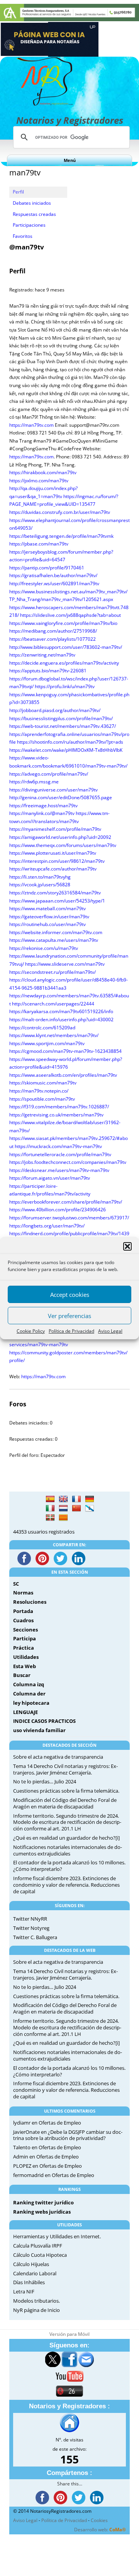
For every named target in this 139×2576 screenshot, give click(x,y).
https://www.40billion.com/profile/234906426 (58, 1210)
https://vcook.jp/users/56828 (40, 885)
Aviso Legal (110, 1331)
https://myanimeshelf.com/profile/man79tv (55, 829)
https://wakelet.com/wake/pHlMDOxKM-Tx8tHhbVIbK (66, 750)
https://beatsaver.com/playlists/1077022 (53, 639)
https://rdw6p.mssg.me (34, 782)
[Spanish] (50, 1499)
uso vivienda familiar (39, 1730)
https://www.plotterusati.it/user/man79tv (53, 853)
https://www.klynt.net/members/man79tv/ (54, 1035)
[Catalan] (63, 1518)
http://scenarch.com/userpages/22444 (53, 1004)
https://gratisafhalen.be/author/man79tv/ (53, 575)
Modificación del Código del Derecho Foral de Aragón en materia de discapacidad (65, 1803)
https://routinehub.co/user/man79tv (47, 924)
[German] (90, 1499)
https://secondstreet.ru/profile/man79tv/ (53, 972)
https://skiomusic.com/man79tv (43, 1083)
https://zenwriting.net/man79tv (42, 655)
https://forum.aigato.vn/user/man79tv (50, 1178)
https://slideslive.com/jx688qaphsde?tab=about (70, 615)
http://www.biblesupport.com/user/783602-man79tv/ (66, 647)
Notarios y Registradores (70, 120)
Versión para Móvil (69, 2334)
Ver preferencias (69, 1316)
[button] (127, 1246)
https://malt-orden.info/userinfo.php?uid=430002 (61, 1019)
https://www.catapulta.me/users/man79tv (54, 940)
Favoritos (23, 236)
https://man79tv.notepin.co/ (39, 1091)
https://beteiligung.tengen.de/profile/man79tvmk (61, 536)
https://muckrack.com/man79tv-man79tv (58, 1146)
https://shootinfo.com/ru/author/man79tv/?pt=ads (70, 742)
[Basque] (50, 1518)
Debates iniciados (32, 203)
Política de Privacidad (71, 1331)
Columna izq (29, 1684)
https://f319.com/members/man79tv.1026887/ (59, 1107)
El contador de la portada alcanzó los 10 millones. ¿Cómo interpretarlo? (69, 1866)
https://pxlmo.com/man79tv (39, 481)
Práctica (24, 1648)
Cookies (99, 2520)
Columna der (29, 1694)
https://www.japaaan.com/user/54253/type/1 (57, 901)
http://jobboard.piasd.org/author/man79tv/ (55, 710)
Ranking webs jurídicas (42, 2212)
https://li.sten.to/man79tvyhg (40, 877)
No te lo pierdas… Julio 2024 (45, 1781)
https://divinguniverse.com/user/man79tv (53, 790)
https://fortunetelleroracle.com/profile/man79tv (60, 1154)
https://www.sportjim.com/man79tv (47, 1043)
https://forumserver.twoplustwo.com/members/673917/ (69, 1218)
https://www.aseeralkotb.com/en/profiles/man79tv (63, 1075)
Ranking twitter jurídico (43, 2202)
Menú (70, 160)
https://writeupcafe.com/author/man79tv (53, 869)
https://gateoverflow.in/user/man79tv (49, 917)
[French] (76, 1499)
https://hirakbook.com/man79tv (43, 472)
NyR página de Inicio (36, 2310)
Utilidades (26, 1657)
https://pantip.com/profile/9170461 (47, 568)
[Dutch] (63, 1509)
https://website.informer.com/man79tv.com (56, 932)
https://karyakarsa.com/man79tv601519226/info (61, 1011)
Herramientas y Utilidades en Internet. (57, 2236)
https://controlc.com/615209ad (42, 1028)
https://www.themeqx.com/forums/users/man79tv (63, 845)
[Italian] (50, 1509)
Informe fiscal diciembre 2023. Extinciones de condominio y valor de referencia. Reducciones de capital (66, 1885)
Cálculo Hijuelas (31, 2264)
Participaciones (29, 225)
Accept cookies (70, 1295)
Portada (23, 1611)
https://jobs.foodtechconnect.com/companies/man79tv (68, 1162)
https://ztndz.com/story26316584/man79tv (55, 893)
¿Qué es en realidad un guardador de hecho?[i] (66, 1838)
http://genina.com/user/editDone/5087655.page (61, 797)
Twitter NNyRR (30, 1919)
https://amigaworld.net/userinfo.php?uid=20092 (60, 837)
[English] (63, 1499)
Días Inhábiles (29, 2282)
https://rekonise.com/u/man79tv (44, 948)
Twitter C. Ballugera (35, 1937)
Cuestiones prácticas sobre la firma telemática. (66, 1791)
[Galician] (90, 1509)
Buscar (22, 1675)
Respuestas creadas (34, 214)
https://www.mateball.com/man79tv (47, 908)
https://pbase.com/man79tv (39, 544)
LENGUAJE (25, 1712)
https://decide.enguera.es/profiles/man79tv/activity (64, 663)
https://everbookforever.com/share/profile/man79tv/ (66, 1202)
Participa (25, 1638)
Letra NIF (24, 2291)
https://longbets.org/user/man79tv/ (47, 1226)
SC (16, 1584)
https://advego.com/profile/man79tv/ (49, 774)
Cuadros (23, 1620)
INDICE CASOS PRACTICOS (44, 1721)
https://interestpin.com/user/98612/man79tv (57, 861)
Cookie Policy (31, 1331)
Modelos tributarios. (36, 2301)
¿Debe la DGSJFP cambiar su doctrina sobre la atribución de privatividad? (68, 2135)
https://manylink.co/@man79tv (42, 813)
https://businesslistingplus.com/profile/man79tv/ (61, 718)
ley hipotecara (31, 1703)
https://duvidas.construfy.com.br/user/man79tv (60, 512)
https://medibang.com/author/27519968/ (53, 631)
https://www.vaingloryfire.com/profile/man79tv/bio (63, 623)
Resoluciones (30, 1602)
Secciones (25, 1630)
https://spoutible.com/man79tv (42, 1099)
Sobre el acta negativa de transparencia (58, 1757)
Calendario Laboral (35, 2273)
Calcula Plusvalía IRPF (38, 2246)
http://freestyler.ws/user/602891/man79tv (54, 583)
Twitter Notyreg (31, 1928)
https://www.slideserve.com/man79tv (65, 964)
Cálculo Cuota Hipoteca (40, 2255)
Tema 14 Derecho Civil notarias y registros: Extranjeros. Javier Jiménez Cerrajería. (65, 1769)
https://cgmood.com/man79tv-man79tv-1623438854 (65, 1051)
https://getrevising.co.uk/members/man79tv (56, 1115)
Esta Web (25, 1666)
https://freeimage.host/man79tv (43, 806)
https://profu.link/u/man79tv (65, 686)
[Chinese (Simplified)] (76, 1509)
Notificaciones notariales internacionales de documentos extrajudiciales (68, 1850)
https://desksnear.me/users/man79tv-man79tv (59, 1170)
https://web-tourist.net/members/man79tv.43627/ (63, 726)
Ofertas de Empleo (60, 2123)
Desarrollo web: (100, 2530)
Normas (23, 1593)
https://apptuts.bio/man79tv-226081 (48, 671)
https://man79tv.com (31, 425)
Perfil (18, 192)
